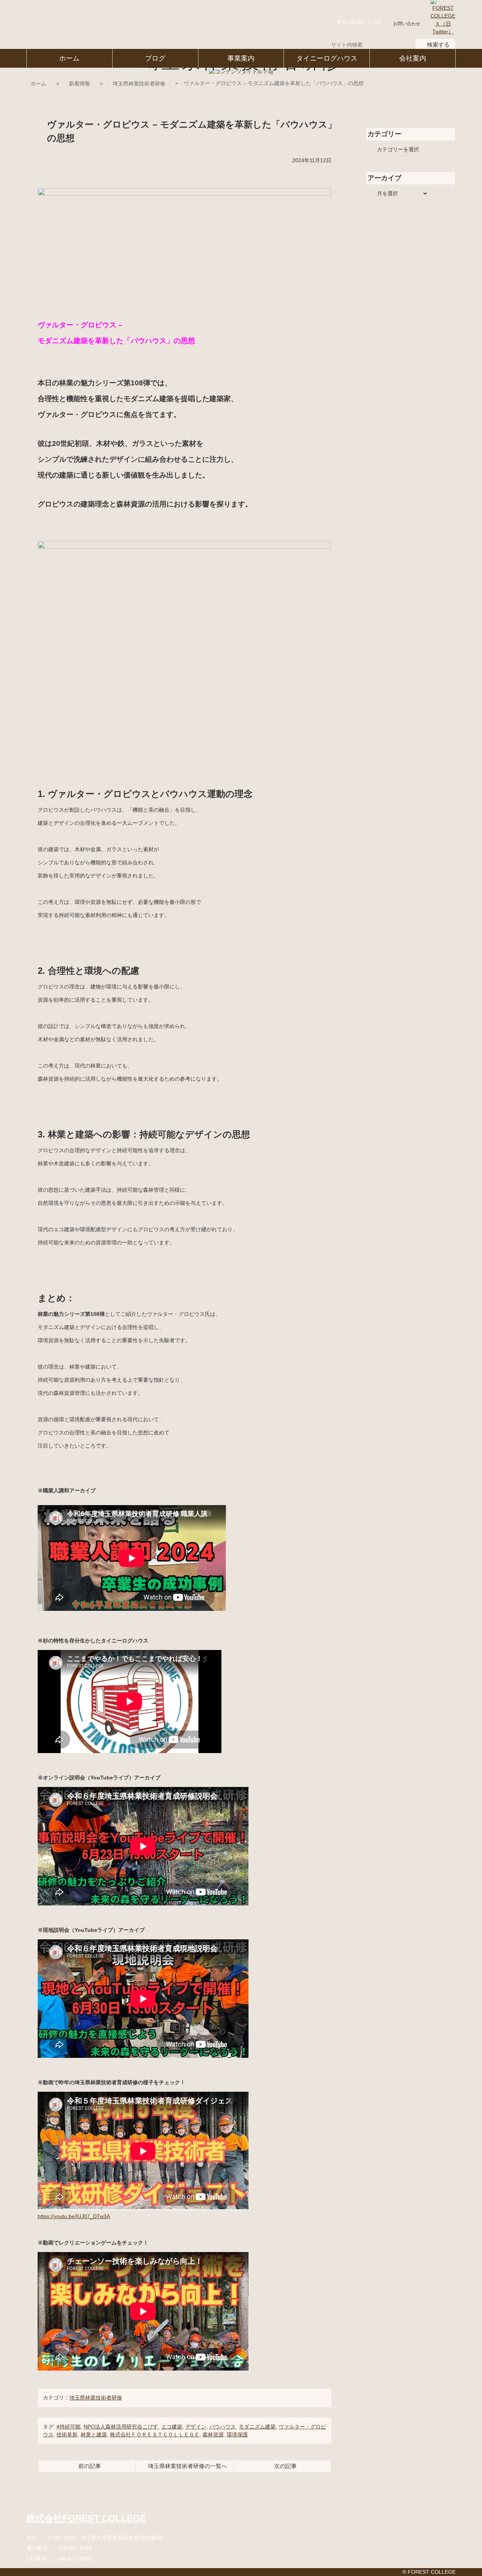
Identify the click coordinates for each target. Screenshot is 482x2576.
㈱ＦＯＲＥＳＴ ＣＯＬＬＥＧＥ (60, 24)
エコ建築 (172, 2427)
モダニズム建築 (257, 2427)
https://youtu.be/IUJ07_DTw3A (74, 2216)
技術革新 (67, 2435)
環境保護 (237, 2435)
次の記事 (285, 2466)
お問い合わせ (407, 24)
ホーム (38, 84)
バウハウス (223, 2427)
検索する (438, 44)
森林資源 (213, 2435)
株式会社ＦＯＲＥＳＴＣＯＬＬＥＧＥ (155, 2435)
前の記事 (90, 2466)
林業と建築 (94, 2435)
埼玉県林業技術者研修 (139, 84)
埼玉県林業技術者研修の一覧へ (188, 2466)
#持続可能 (69, 2427)
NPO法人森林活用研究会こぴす (121, 2427)
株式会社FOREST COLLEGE (86, 2518)
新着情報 (79, 84)
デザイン (196, 2427)
